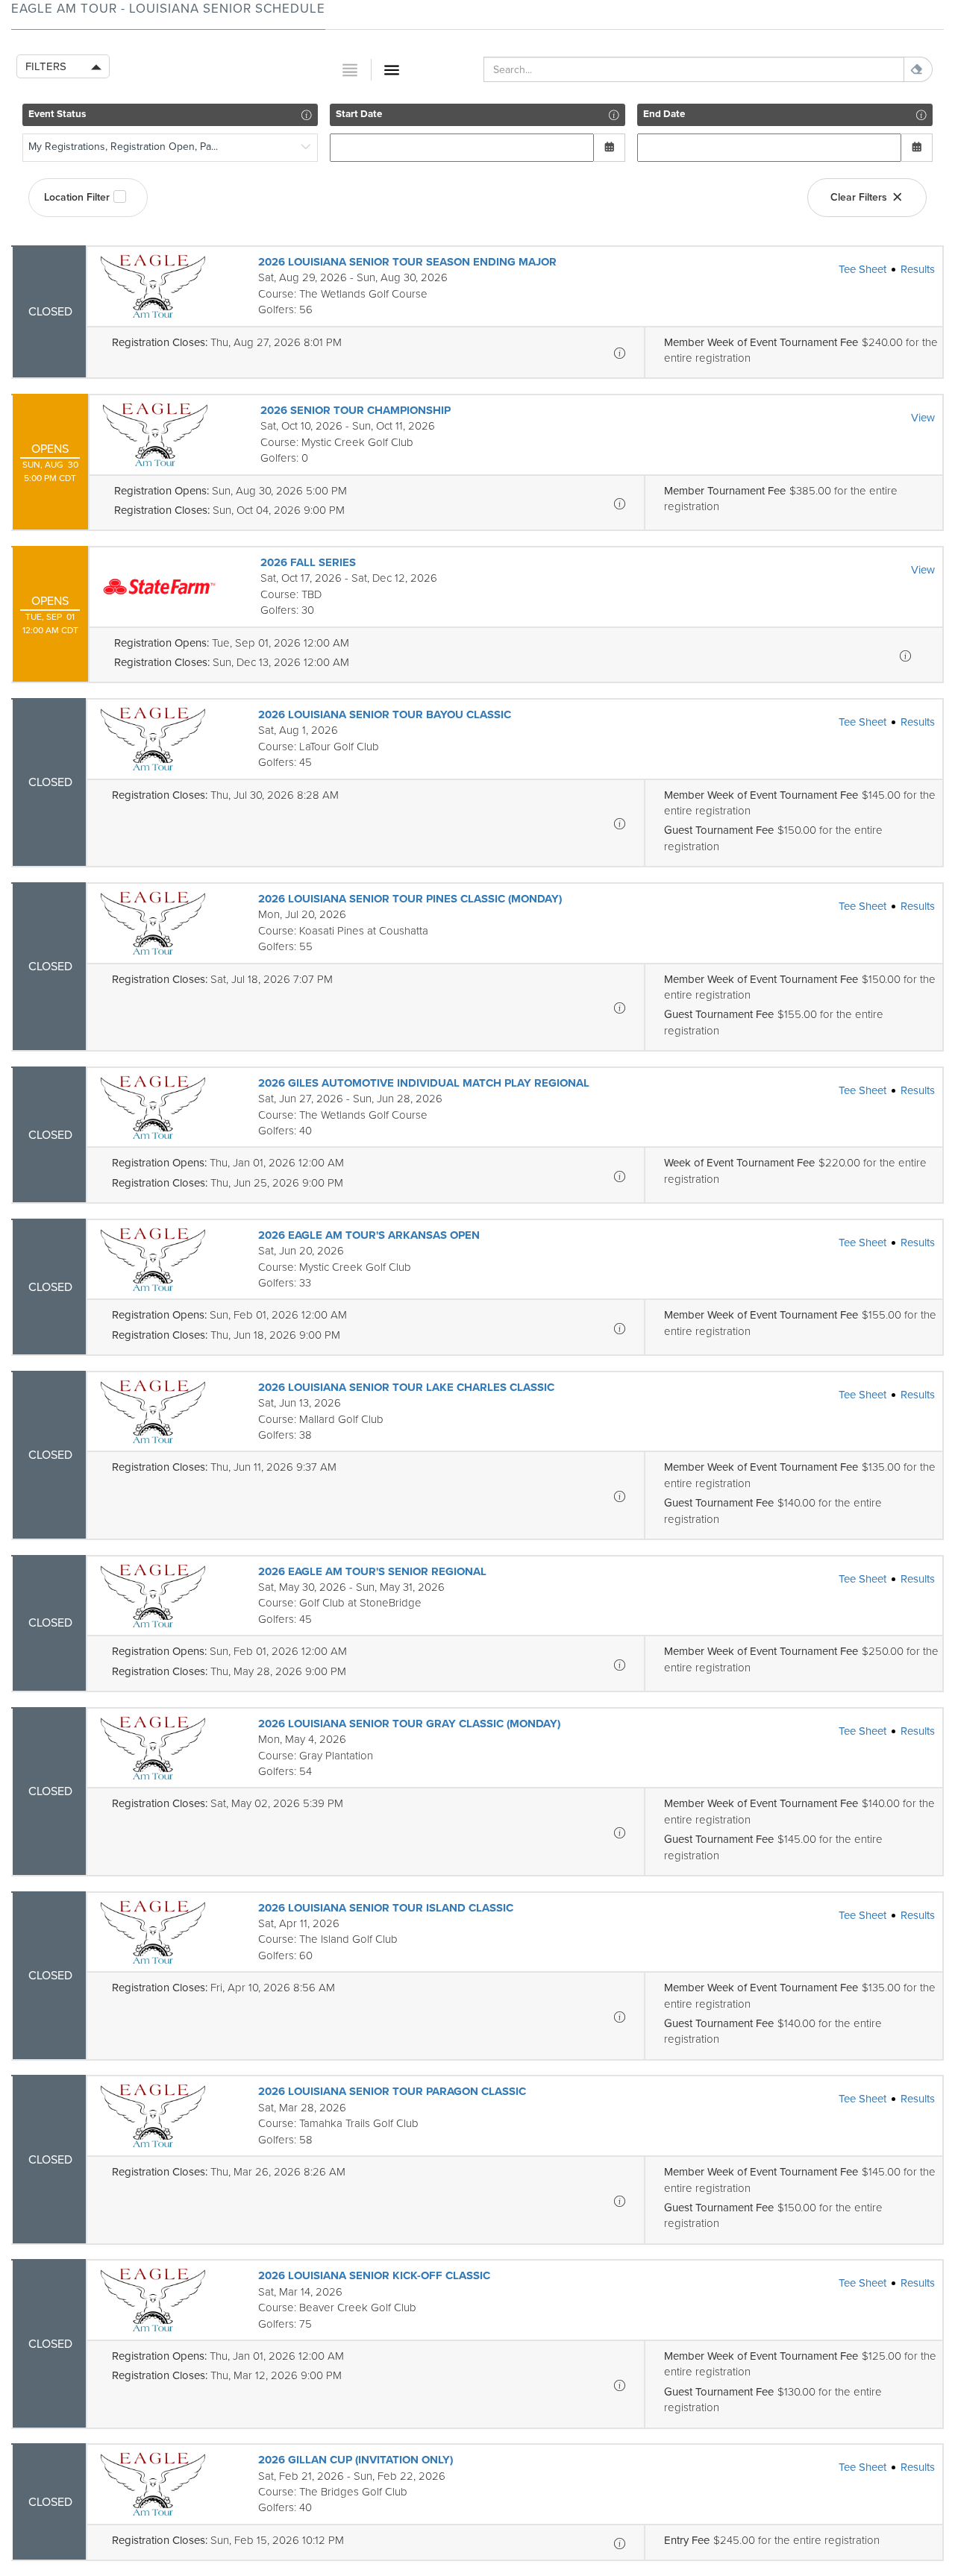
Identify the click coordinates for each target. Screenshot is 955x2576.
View (923, 418)
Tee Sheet (862, 269)
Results (918, 269)
